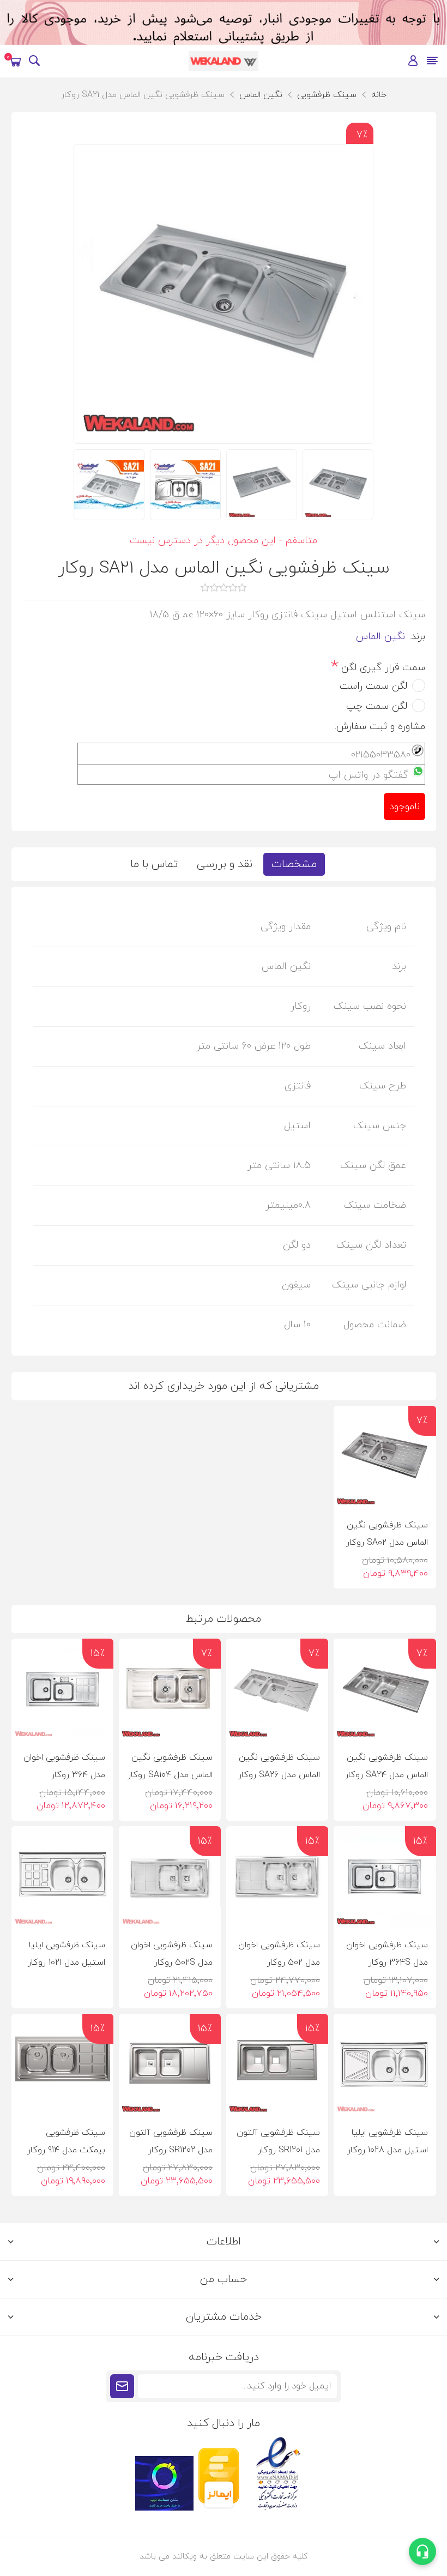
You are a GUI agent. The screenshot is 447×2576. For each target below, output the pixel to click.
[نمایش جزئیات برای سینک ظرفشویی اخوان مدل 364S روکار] (385, 1877)
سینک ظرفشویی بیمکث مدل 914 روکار (66, 2141)
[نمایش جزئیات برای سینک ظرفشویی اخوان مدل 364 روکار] (62, 1690)
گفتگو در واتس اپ (369, 775)
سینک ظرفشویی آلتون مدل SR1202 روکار (171, 2141)
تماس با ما (154, 864)
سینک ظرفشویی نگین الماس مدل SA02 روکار (387, 1534)
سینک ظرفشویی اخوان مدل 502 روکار (279, 1954)
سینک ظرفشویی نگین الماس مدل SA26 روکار (279, 1766)
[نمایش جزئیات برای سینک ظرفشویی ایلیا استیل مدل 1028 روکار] (385, 2065)
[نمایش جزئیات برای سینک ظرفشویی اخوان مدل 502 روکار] (277, 1877)
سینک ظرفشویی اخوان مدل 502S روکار (172, 1954)
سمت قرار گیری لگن (382, 667)
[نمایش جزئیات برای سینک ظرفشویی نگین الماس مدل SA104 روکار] (170, 1690)
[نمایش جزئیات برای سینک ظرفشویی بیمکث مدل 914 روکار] (62, 2065)
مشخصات (294, 864)
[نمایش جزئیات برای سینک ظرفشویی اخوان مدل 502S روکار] (170, 1877)
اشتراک (122, 2386)
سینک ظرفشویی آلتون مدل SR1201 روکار (278, 2141)
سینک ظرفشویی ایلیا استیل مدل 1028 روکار (387, 2141)
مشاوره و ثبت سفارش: (380, 726)
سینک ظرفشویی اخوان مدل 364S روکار (387, 1954)
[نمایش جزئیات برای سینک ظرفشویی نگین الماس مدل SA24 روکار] (385, 1690)
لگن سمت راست (373, 686)
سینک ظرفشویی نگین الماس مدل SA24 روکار (386, 1766)
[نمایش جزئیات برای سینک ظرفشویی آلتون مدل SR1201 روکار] (277, 2065)
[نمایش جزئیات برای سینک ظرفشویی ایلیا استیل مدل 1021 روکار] (62, 1877)
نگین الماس (380, 637)
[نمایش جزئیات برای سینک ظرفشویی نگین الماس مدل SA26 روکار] (277, 1690)
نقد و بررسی (225, 864)
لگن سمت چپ (377, 706)
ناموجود (404, 807)
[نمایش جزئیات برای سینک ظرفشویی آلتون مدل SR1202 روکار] (170, 2065)
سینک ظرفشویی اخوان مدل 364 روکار (64, 1766)
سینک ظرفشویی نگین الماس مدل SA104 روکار (170, 1766)
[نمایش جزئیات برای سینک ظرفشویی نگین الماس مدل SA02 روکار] (385, 1457)
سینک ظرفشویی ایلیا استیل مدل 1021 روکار (67, 1954)
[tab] (294, 864)
